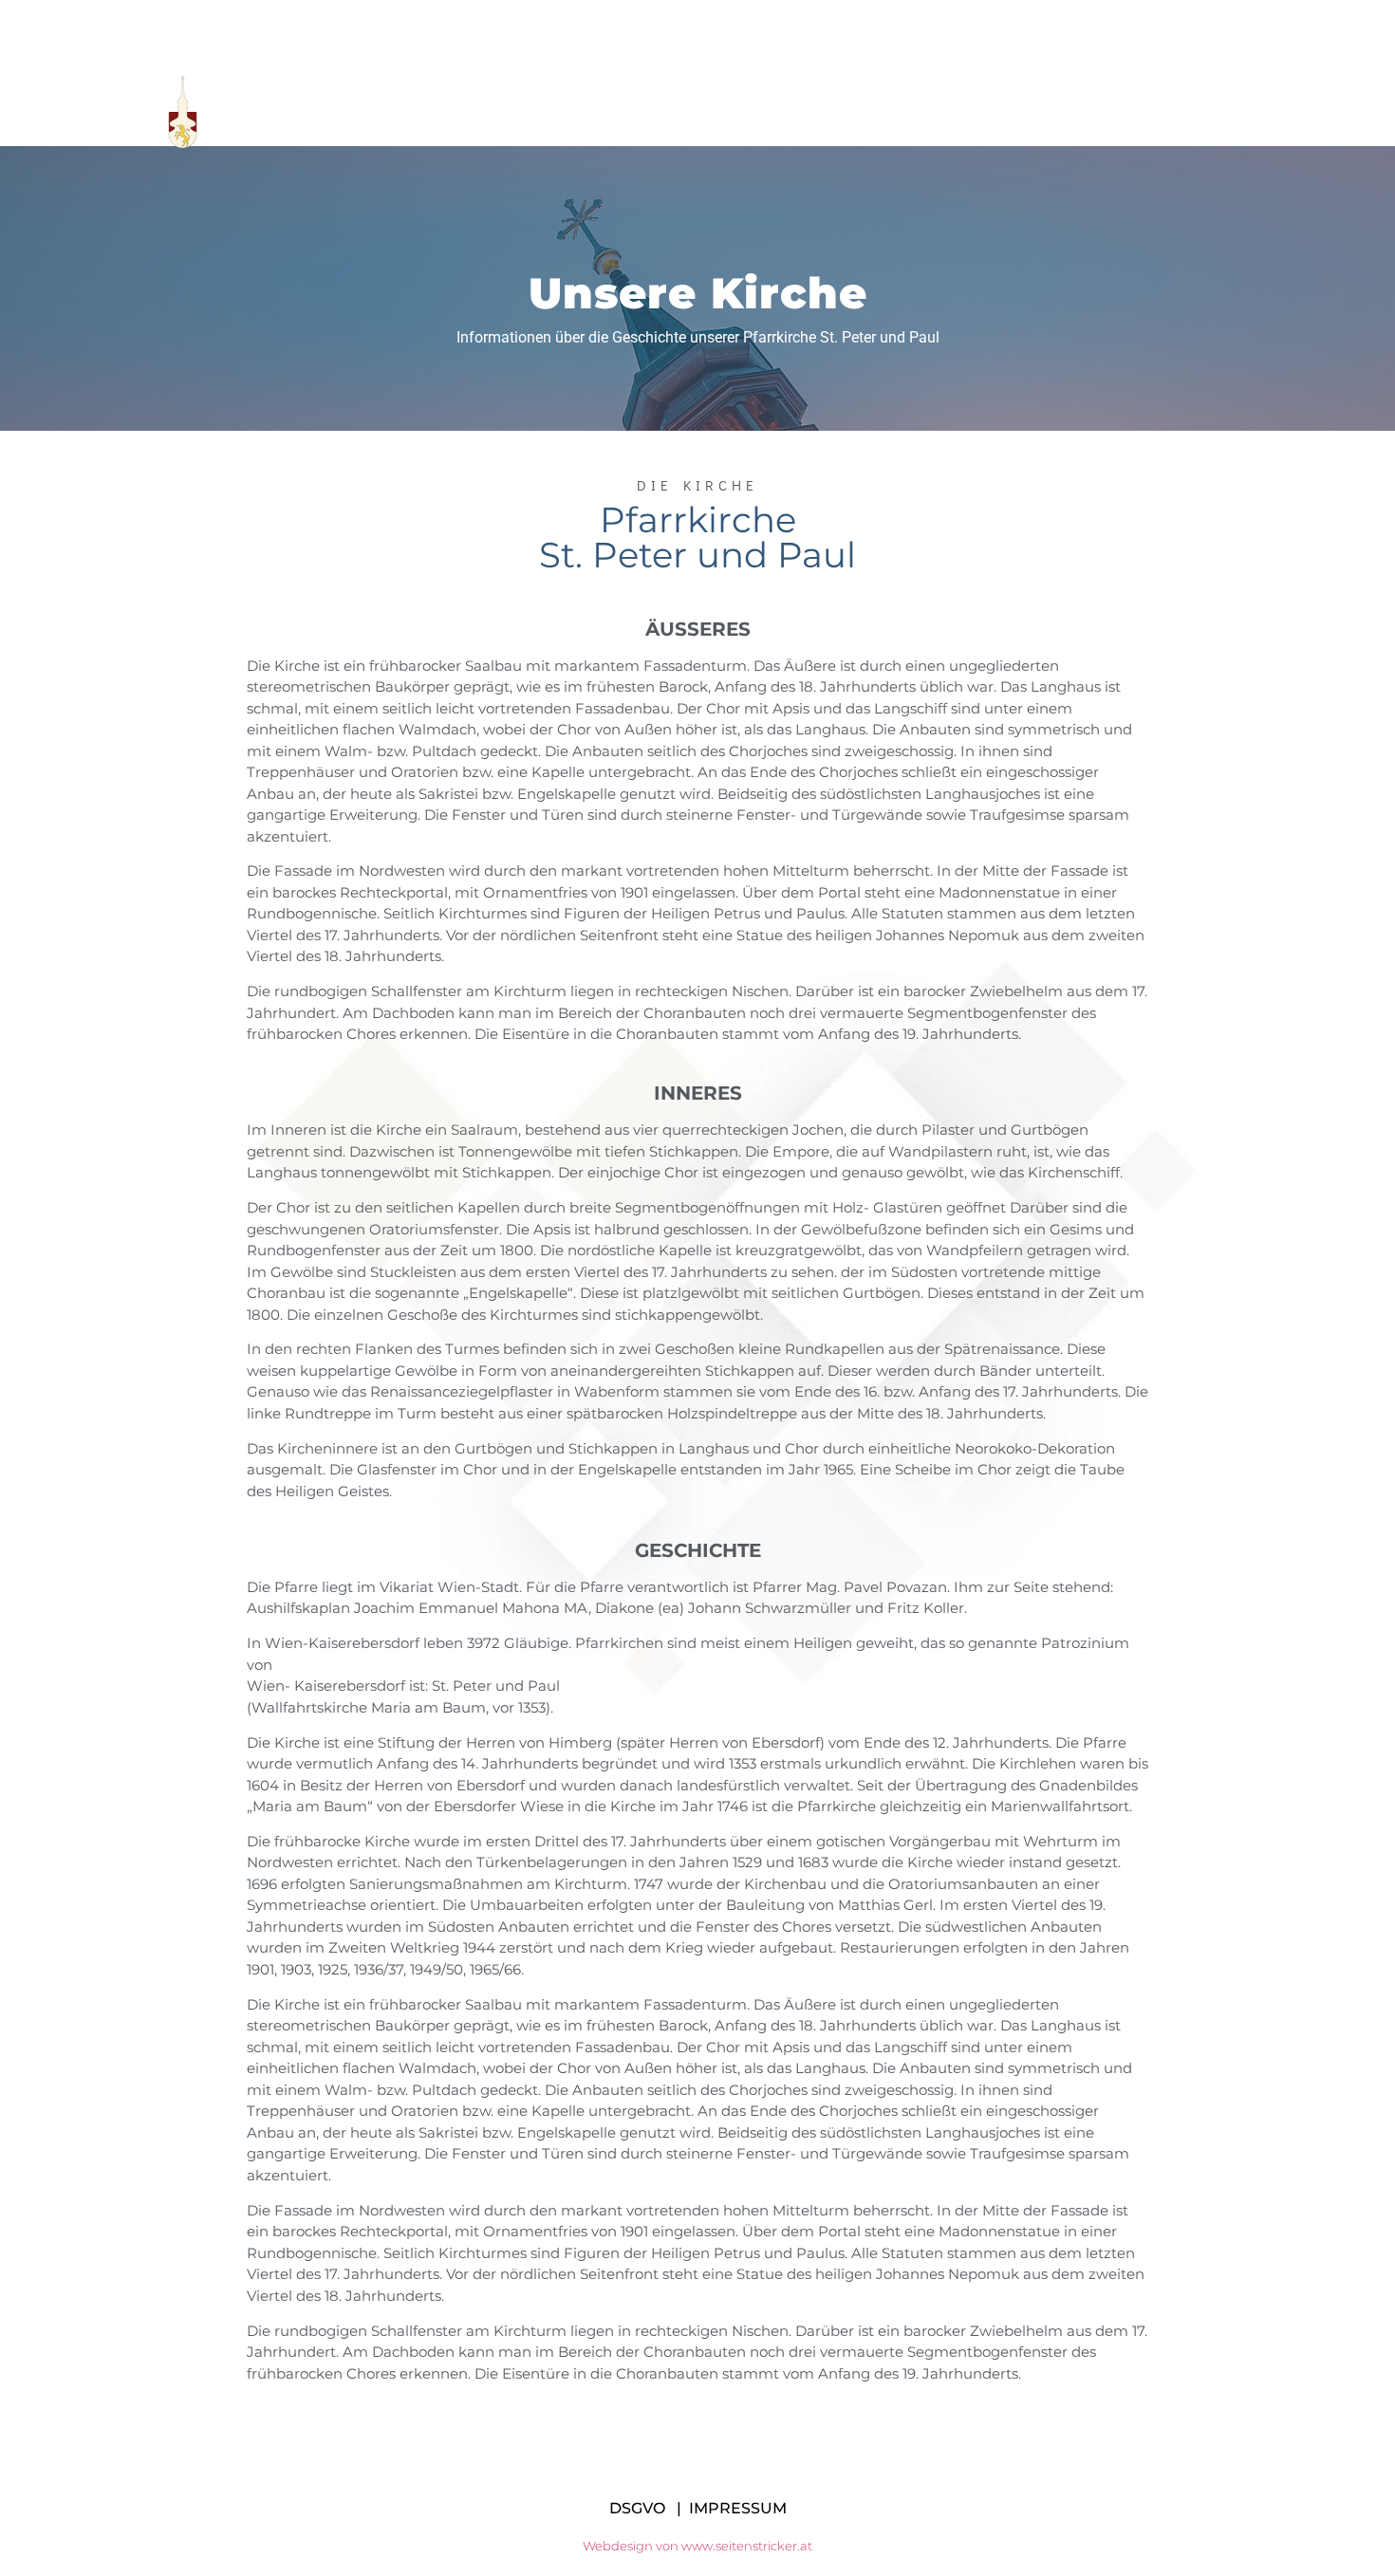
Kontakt (1206, 112)
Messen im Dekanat (1053, 112)
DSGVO (637, 2508)
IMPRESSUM (738, 2508)
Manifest (810, 112)
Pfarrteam (686, 112)
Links (912, 112)
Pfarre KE (558, 112)
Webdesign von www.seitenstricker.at (697, 2546)
